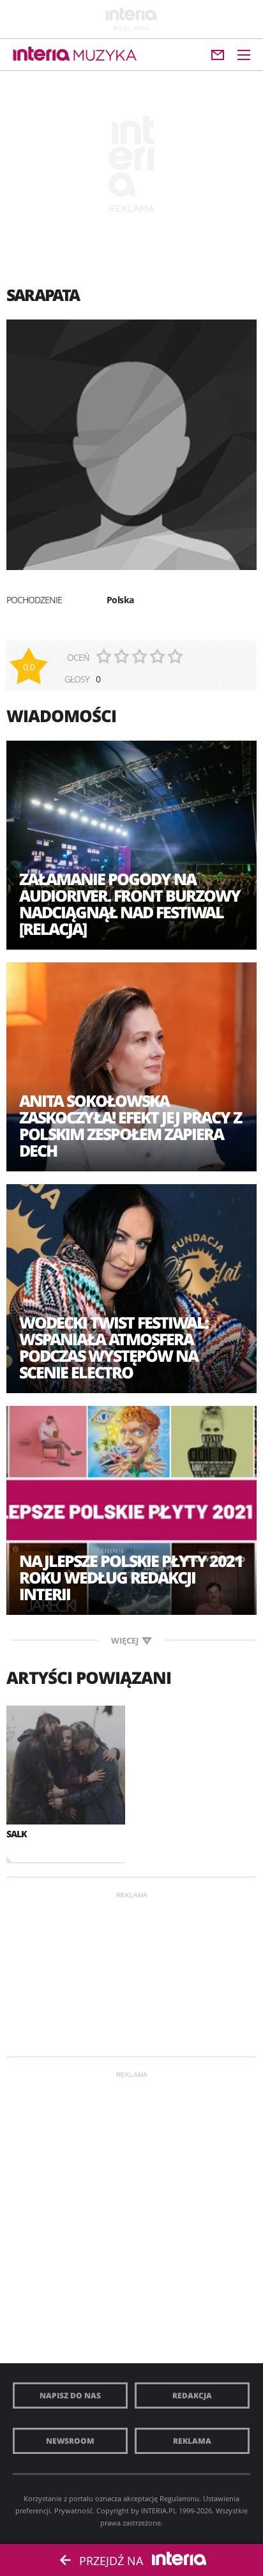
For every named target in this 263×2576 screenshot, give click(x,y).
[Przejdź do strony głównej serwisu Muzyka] (105, 56)
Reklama (192, 2441)
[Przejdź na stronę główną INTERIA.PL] (41, 54)
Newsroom (70, 2441)
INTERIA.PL (159, 2510)
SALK (17, 1834)
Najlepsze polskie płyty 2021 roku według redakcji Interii (131, 1577)
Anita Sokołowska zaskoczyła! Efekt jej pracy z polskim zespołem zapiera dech (130, 1125)
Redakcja (192, 2395)
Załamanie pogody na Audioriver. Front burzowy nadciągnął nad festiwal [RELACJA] (130, 904)
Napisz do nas (70, 2395)
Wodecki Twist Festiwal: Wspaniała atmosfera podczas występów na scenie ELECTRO (114, 1347)
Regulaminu (179, 2498)
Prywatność (73, 2510)
